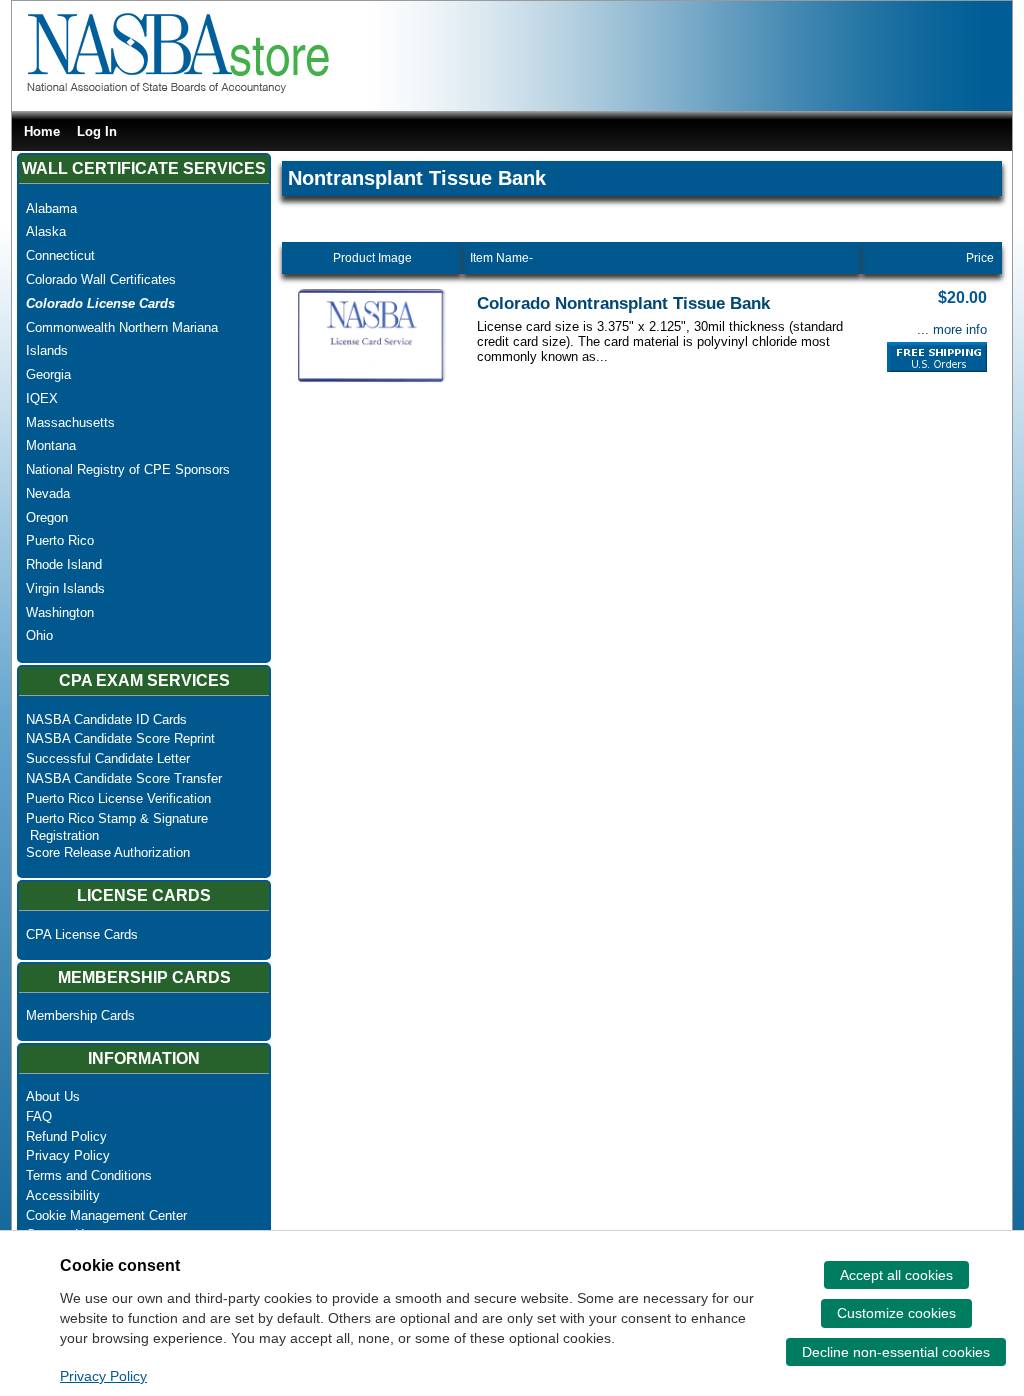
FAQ (39, 1116)
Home (42, 131)
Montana (51, 445)
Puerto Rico (60, 540)
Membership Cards (80, 1015)
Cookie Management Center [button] (106, 1215)
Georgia (48, 374)
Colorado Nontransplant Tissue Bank (623, 303)
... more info (952, 329)
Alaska (46, 231)
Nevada (48, 493)
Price (980, 258)
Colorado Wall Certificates (101, 279)
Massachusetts (70, 422)
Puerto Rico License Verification (118, 798)
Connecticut (60, 255)
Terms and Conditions (89, 1175)
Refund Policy (66, 1136)
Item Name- (501, 258)
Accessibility (63, 1195)
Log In (97, 131)
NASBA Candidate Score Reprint (120, 738)
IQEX (42, 398)
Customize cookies (896, 1313)
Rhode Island (64, 564)
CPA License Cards (82, 934)
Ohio (39, 635)
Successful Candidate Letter (108, 758)
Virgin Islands (65, 588)
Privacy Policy (68, 1155)
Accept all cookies (896, 1275)
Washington (60, 612)
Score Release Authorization (108, 852)
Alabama (51, 208)
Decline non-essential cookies (896, 1352)
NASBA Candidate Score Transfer (124, 778)
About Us (53, 1096)
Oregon (47, 517)
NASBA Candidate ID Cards (106, 719)
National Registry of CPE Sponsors (128, 469)
